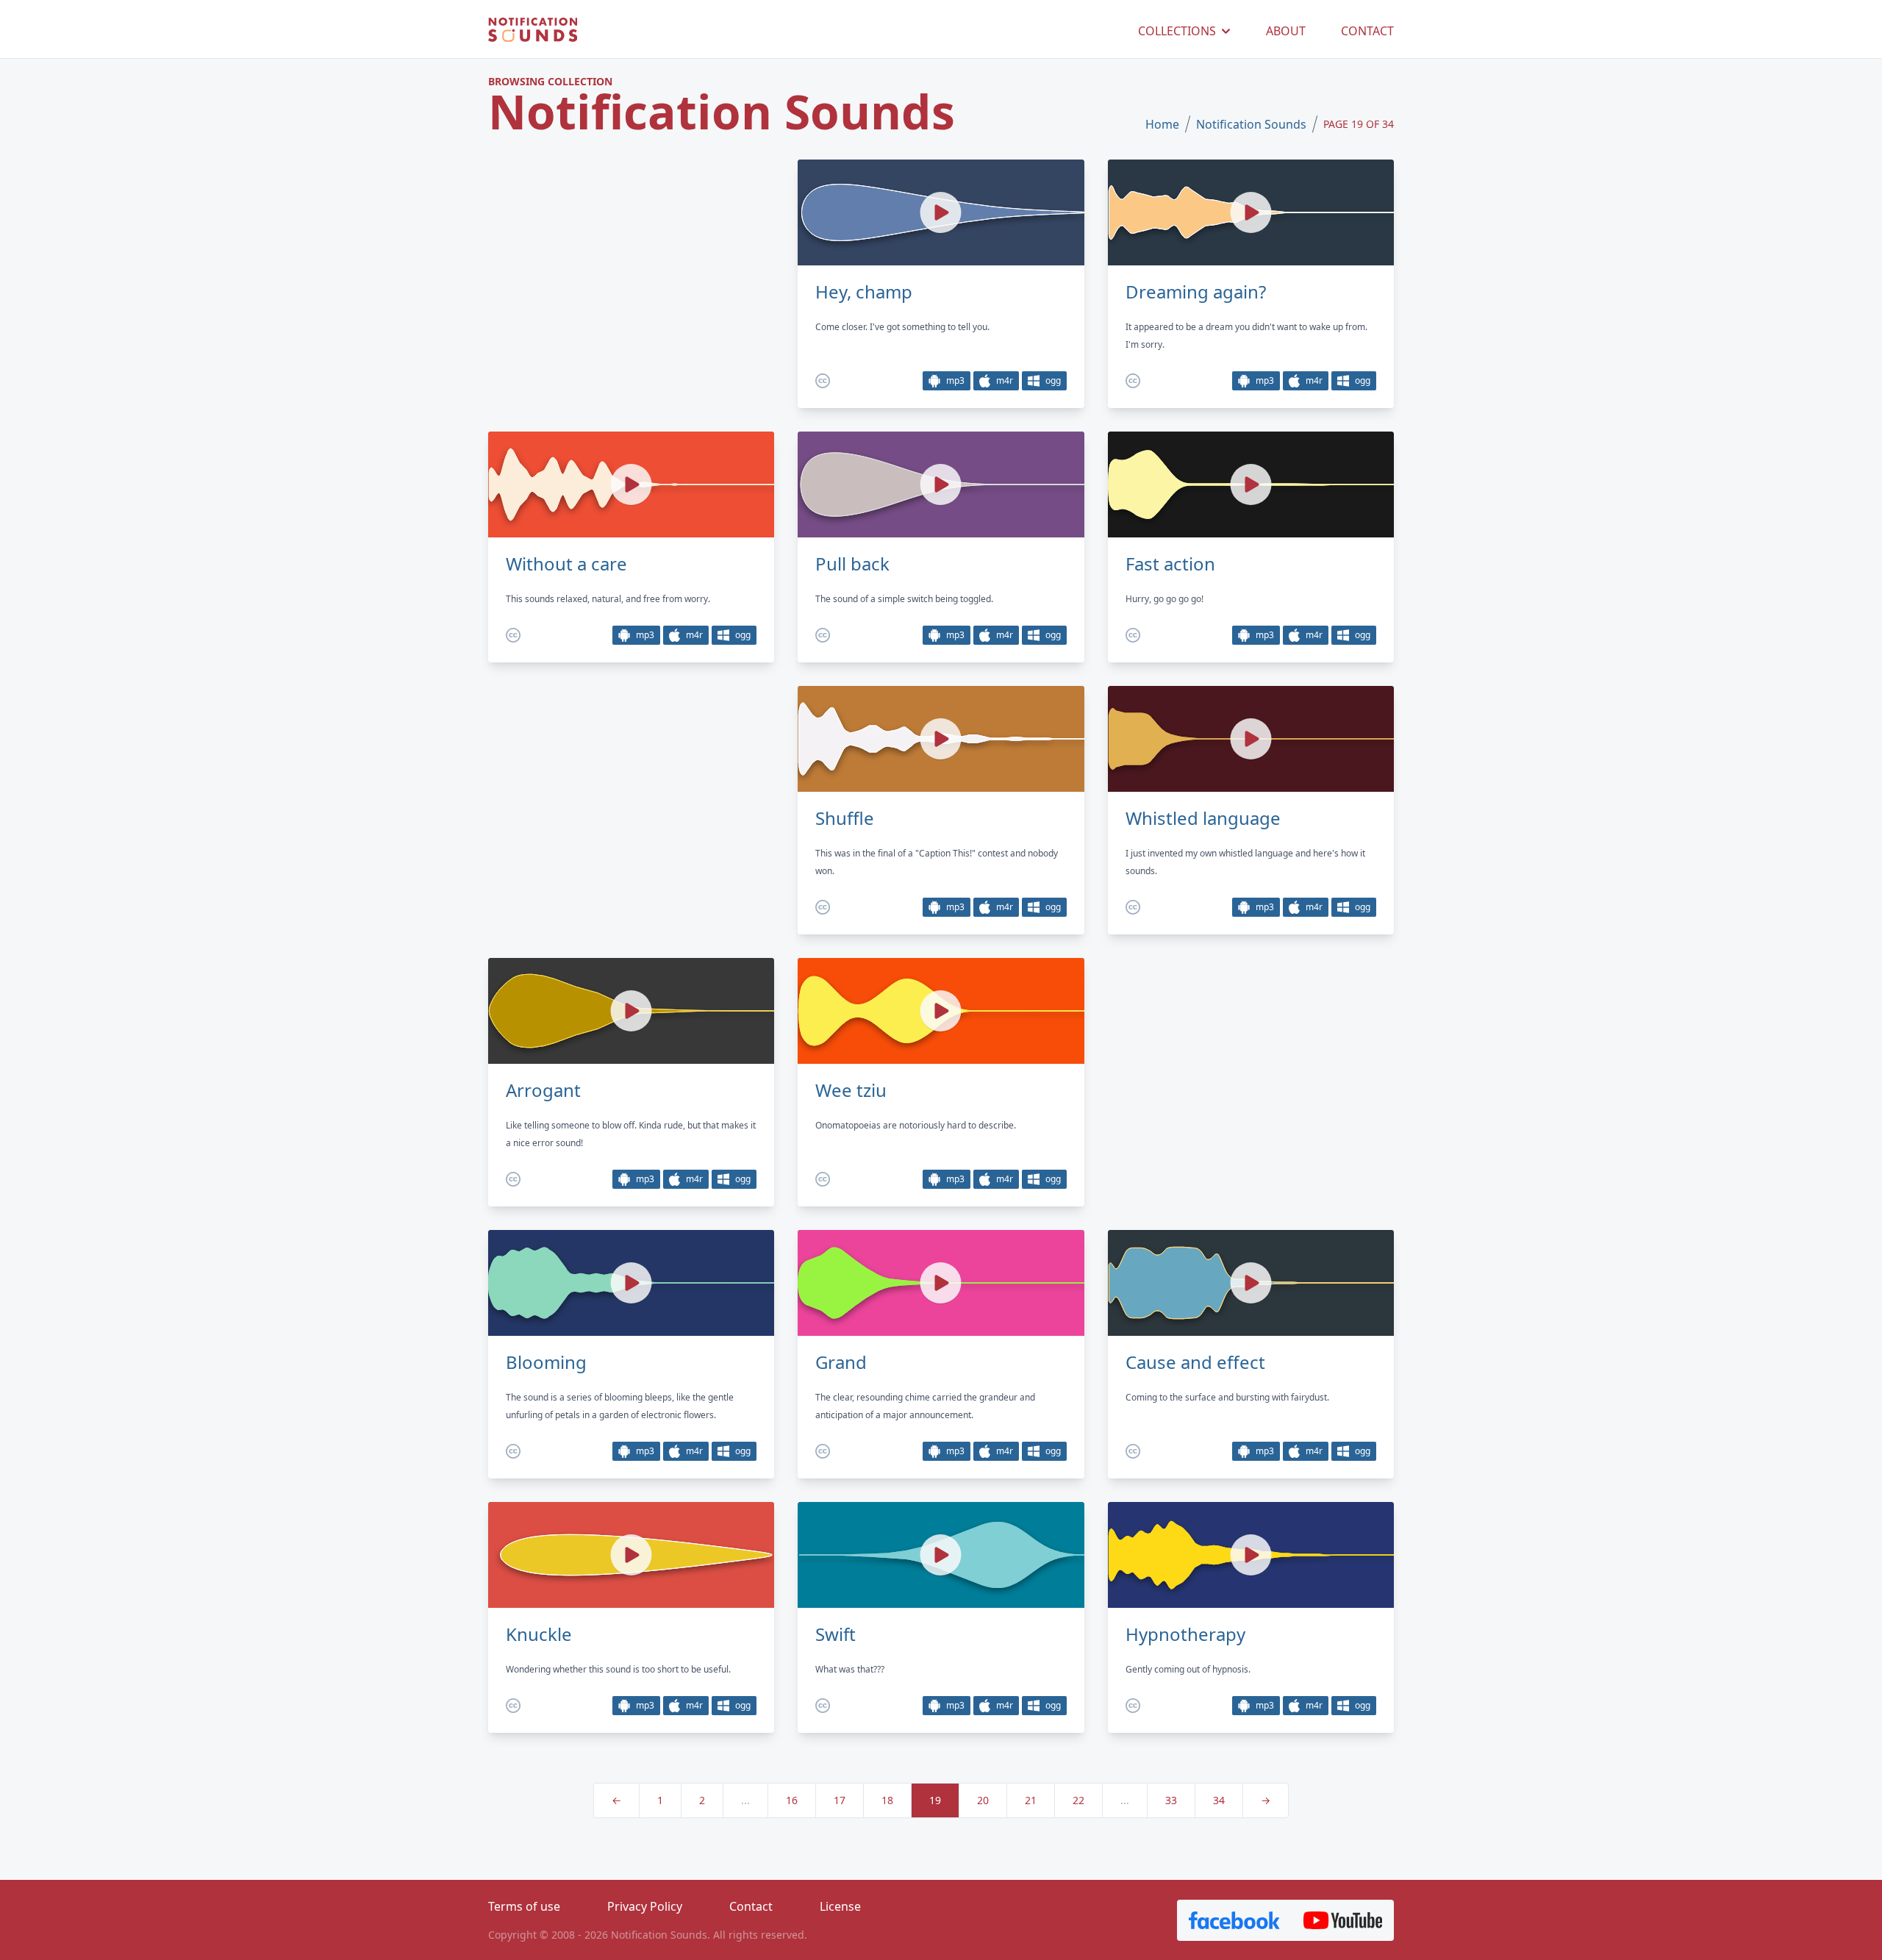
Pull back (852, 564)
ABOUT (1286, 31)
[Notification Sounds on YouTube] (1343, 1920)
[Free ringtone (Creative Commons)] (823, 381)
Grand (841, 1362)
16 (792, 1800)
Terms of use (524, 1906)
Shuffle (845, 818)
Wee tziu (851, 1090)
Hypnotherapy (1185, 1634)
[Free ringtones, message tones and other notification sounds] (533, 31)
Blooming (546, 1362)
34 (1219, 1800)
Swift (836, 1634)
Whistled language (1203, 818)
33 (1171, 1800)
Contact (751, 1906)
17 (840, 1800)
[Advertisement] (631, 283)
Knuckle (539, 1634)
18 (887, 1800)
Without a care (566, 564)
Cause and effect (1195, 1362)
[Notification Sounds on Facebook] (1234, 1920)
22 (1078, 1800)
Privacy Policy (645, 1906)
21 (1031, 1800)
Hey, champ (864, 292)
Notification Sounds (1251, 124)
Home (1162, 124)
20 (983, 1800)
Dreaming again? (1196, 292)
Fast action (1170, 564)
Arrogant (543, 1090)
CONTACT (1367, 31)
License (840, 1906)
